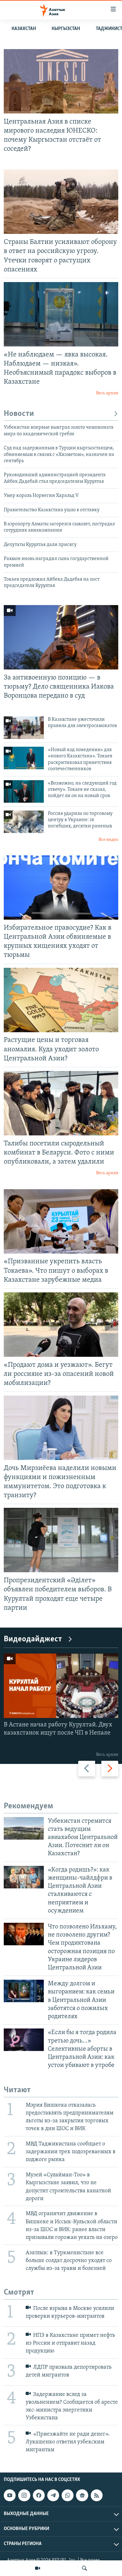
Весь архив (107, 393)
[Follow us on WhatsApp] (68, 2496)
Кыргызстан (66, 29)
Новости (19, 414)
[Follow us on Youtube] (10, 2496)
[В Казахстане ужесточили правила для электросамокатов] (24, 728)
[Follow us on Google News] (82, 2496)
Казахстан (24, 29)
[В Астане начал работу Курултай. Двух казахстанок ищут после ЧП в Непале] (61, 1686)
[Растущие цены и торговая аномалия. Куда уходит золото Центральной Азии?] (61, 1000)
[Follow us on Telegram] (53, 2496)
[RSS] (97, 2496)
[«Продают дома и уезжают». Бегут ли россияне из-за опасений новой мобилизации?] (61, 1325)
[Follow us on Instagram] (24, 2496)
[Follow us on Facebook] (39, 2496)
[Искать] (84, 2568)
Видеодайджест (33, 1639)
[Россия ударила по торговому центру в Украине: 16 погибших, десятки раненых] (24, 822)
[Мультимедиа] (38, 2568)
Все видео (108, 840)
